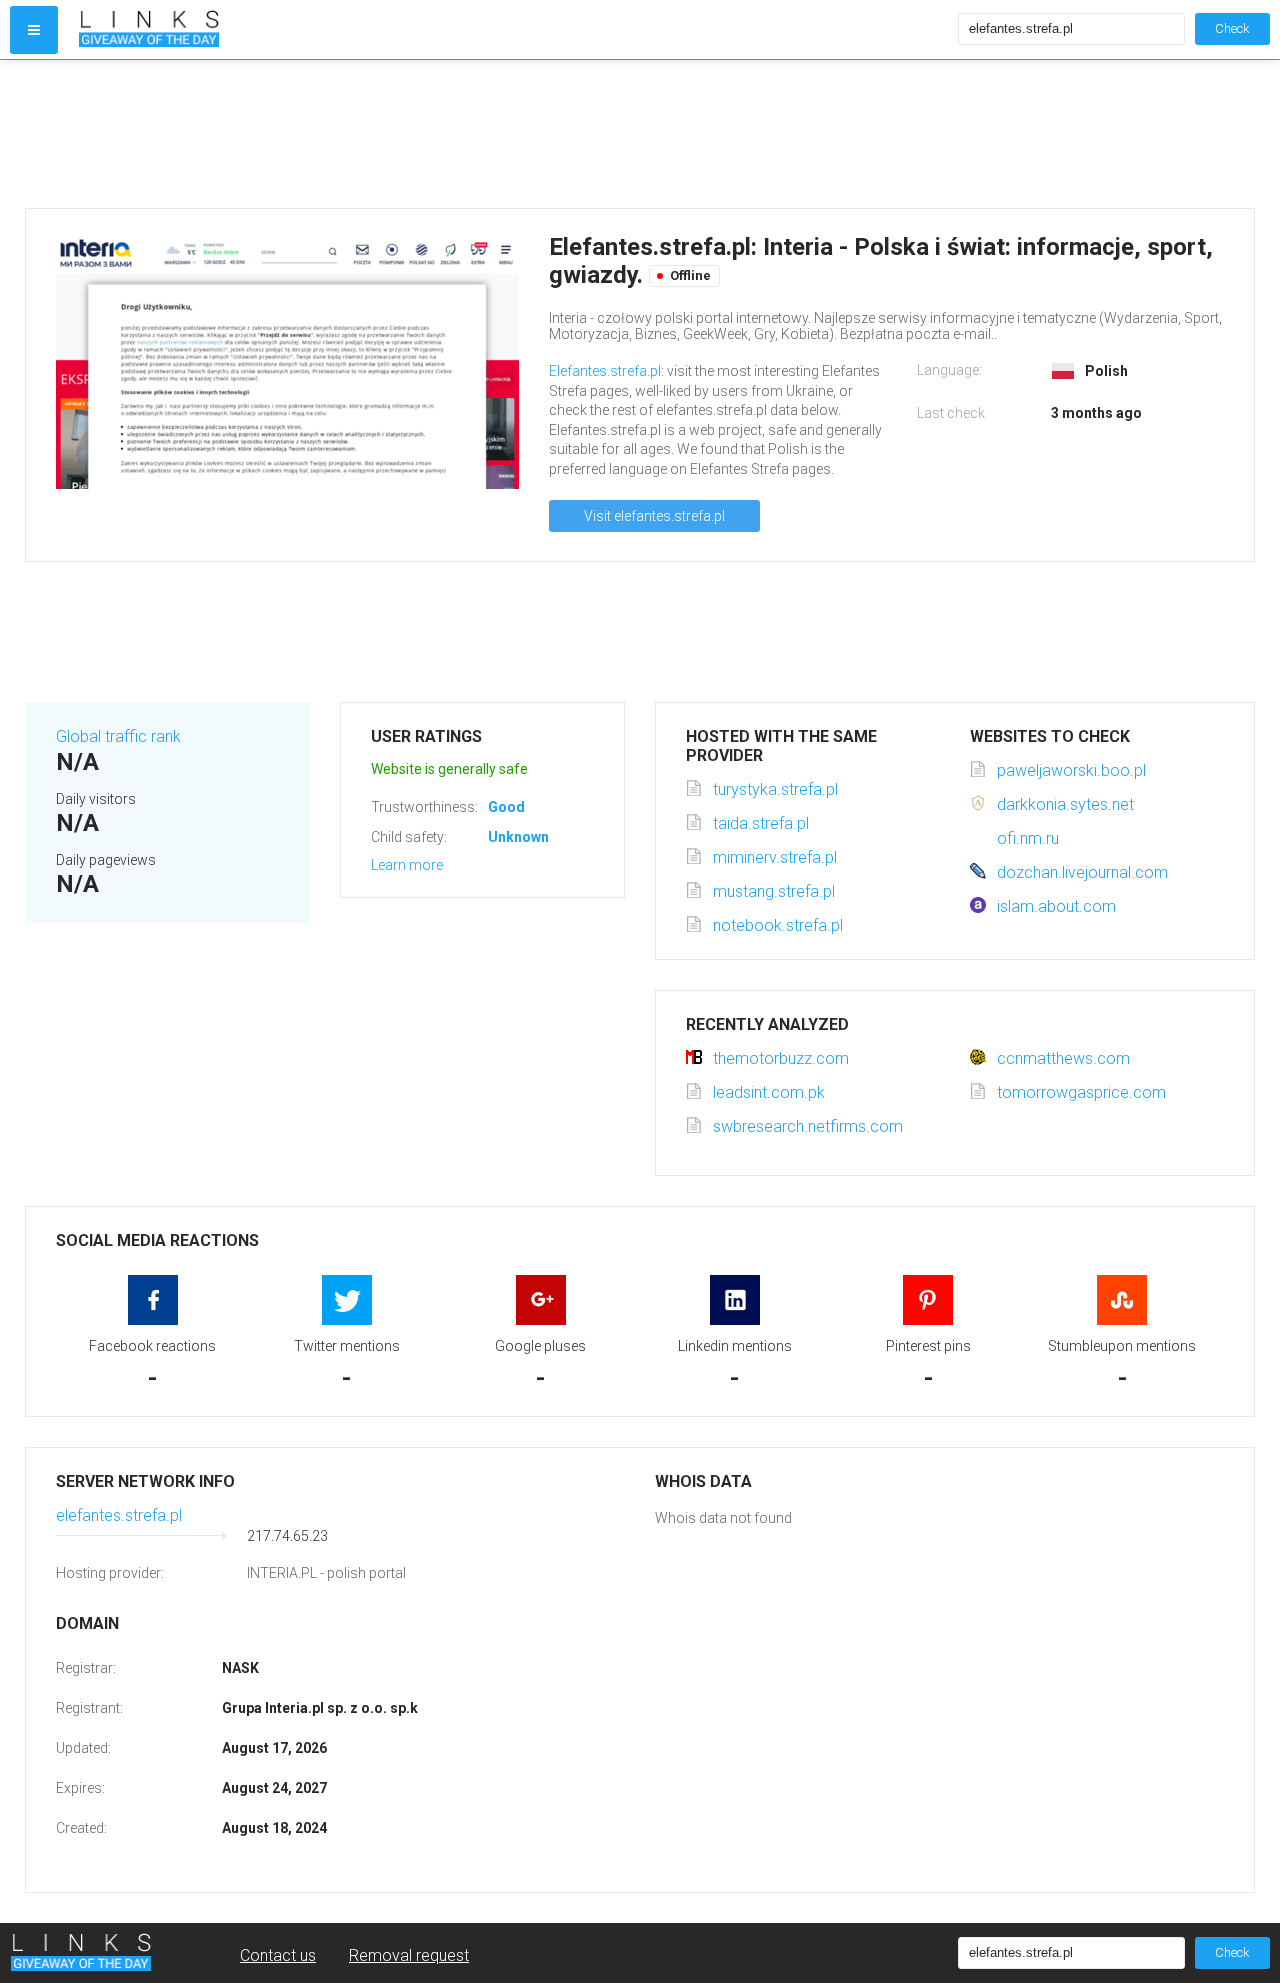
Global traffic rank (118, 736)
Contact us (278, 1955)
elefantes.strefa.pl (119, 1515)
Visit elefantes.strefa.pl (654, 516)
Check (1232, 28)
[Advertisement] (625, 134)
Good (506, 807)
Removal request (409, 1955)
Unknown (518, 837)
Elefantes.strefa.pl (605, 371)
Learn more (407, 865)
